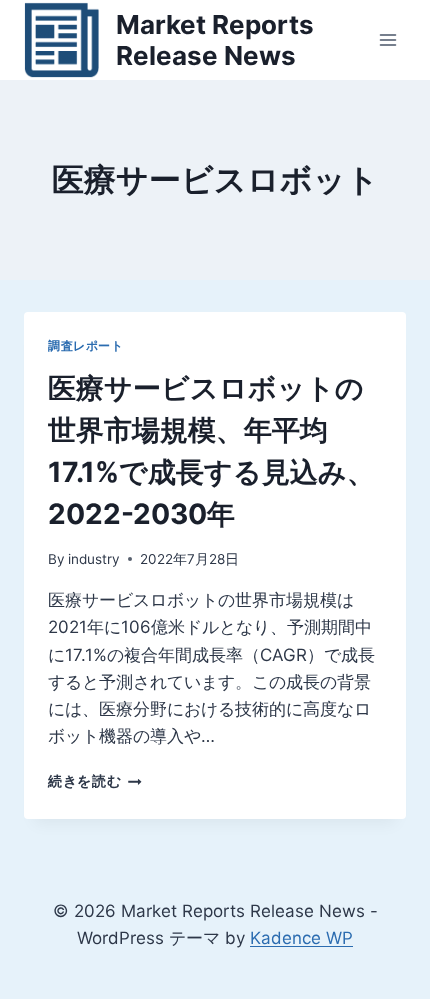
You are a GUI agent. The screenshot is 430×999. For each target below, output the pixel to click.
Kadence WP (301, 938)
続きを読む (95, 781)
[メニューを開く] (387, 39)
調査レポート (86, 345)
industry (94, 559)
